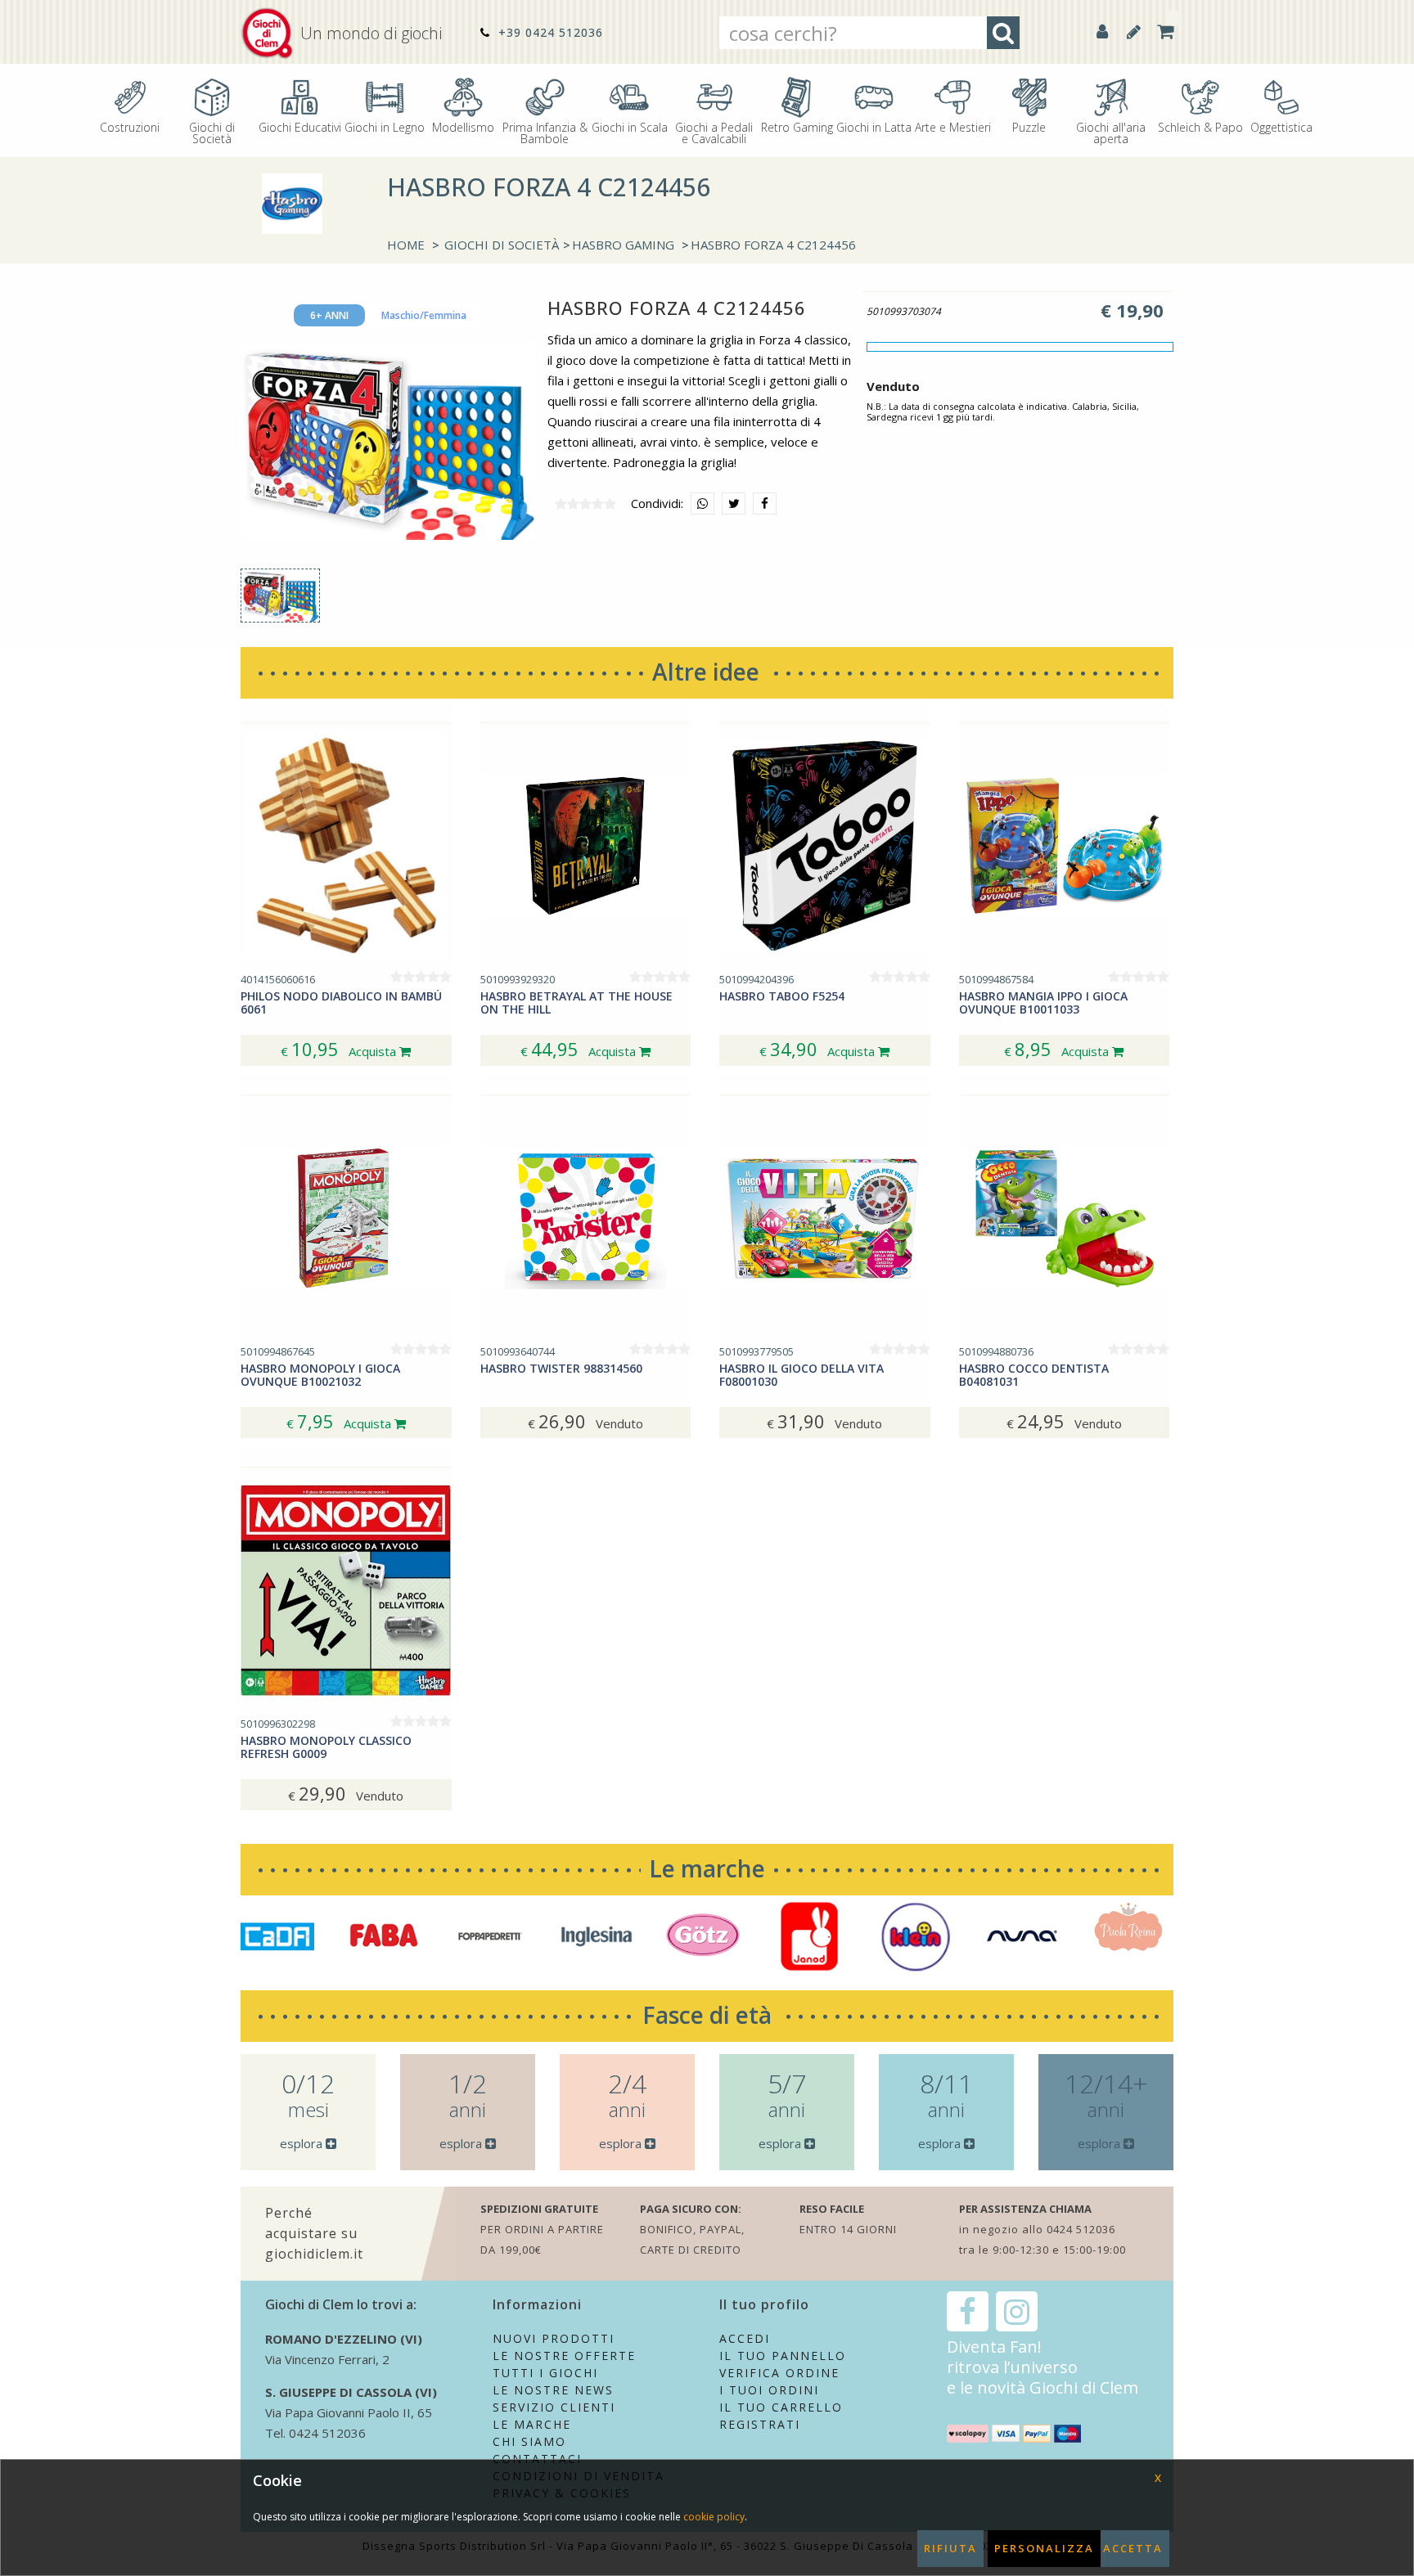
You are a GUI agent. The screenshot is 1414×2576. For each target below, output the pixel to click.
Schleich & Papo (1200, 126)
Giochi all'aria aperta (1111, 132)
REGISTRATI (760, 2424)
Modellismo (463, 126)
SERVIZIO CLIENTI (554, 2407)
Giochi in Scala (630, 126)
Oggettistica (1281, 126)
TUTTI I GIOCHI (545, 2373)
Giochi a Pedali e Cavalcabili (714, 132)
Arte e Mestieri (953, 126)
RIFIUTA (950, 2548)
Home (406, 245)
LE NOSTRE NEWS (553, 2390)
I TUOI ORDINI (769, 2390)
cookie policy (714, 2517)
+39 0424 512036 (549, 32)
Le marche (707, 1868)
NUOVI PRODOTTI (554, 2338)
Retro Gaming (797, 126)
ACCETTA (1133, 2548)
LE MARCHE (532, 2424)
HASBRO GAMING (623, 245)
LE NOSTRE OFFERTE (564, 2356)
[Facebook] (968, 2311)
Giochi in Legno (385, 126)
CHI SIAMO (529, 2441)
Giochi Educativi (300, 126)
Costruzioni (130, 126)
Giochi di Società (212, 132)
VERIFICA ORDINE (779, 2373)
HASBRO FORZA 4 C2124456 (773, 245)
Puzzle (1029, 126)
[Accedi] (1102, 31)
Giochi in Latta (874, 126)
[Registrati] (1134, 31)
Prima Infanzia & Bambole (545, 132)
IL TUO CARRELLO (781, 2407)
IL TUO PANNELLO (783, 2356)
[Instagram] (1017, 2311)
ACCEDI (745, 2338)
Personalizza (1044, 2548)
